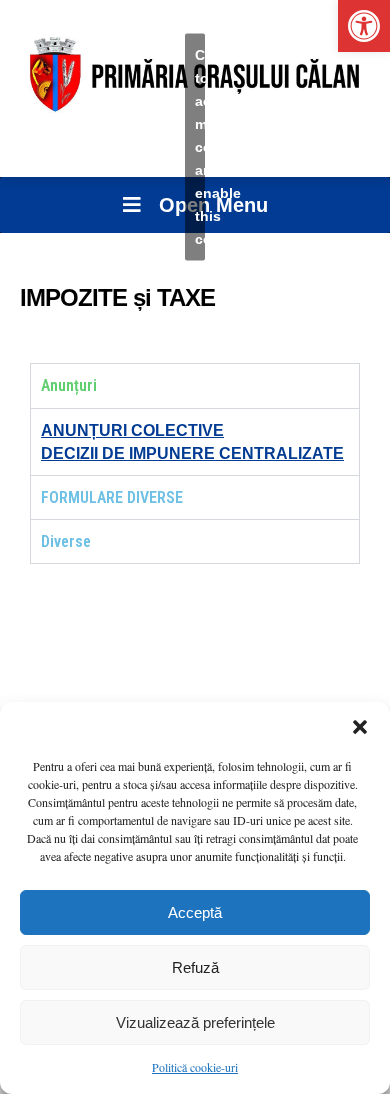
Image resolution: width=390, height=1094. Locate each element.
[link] (364, 26)
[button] (360, 727)
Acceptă (195, 912)
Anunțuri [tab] (69, 385)
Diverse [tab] (66, 541)
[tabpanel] (195, 441)
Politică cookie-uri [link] (195, 1067)
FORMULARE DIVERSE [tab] (112, 497)
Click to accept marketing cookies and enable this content (200, 147)
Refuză (195, 967)
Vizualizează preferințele (195, 1022)
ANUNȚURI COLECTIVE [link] (132, 430)
